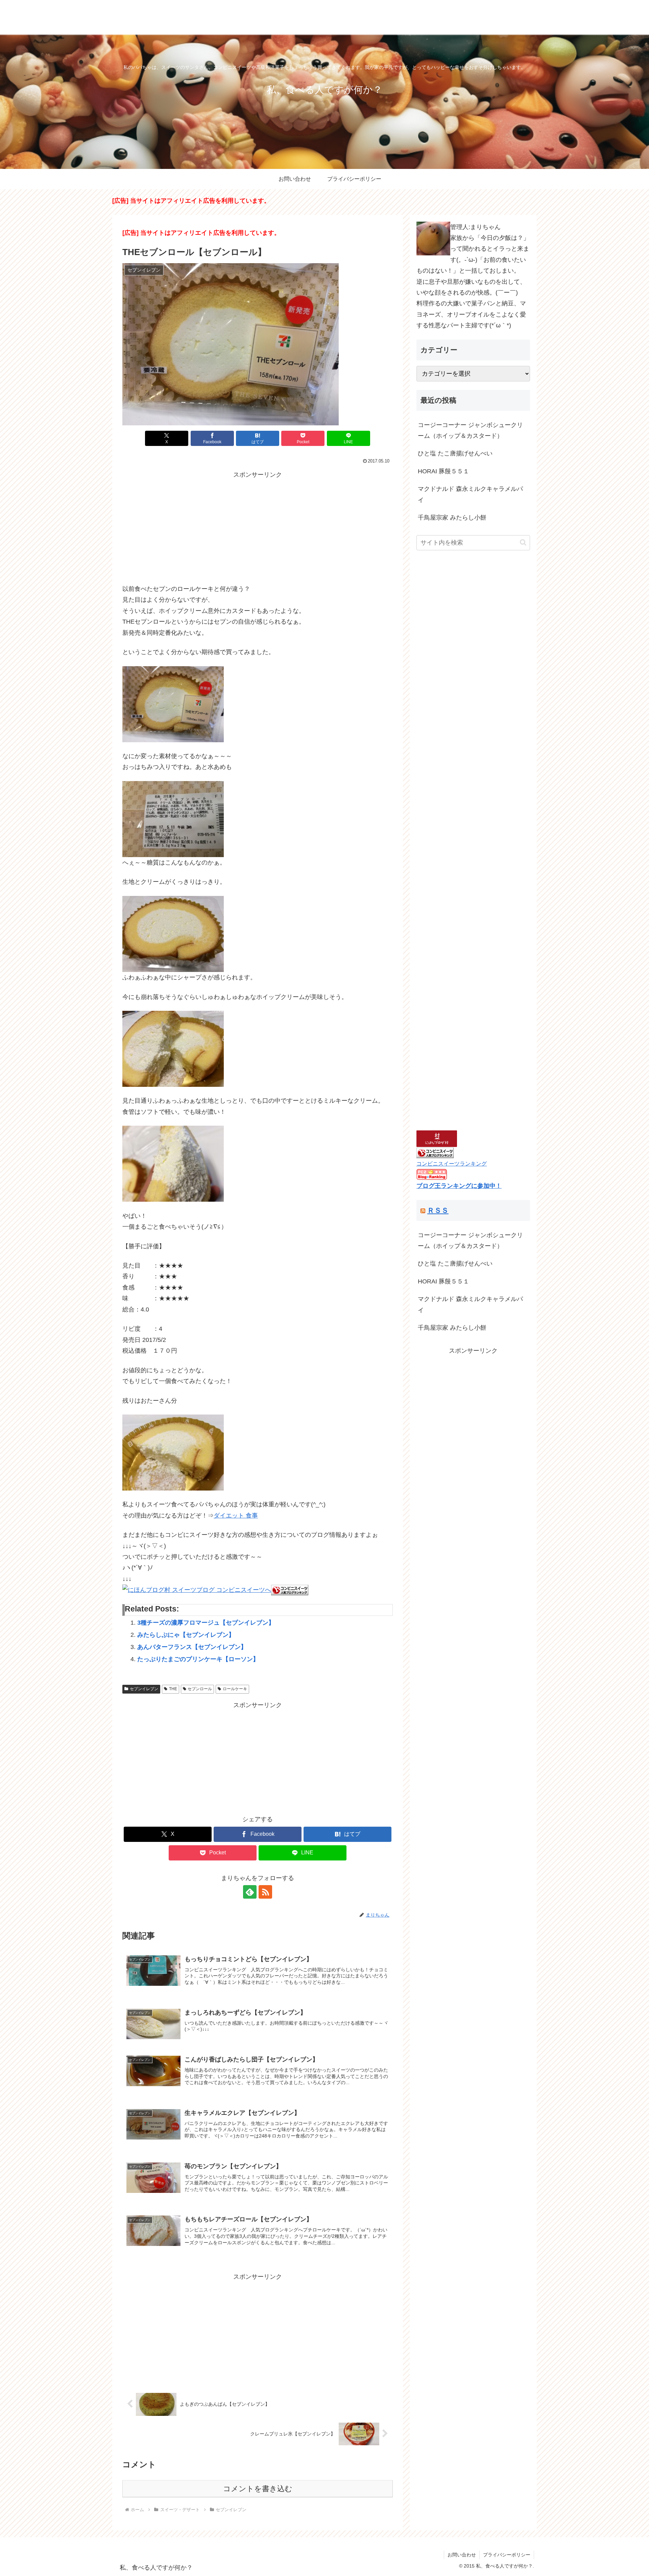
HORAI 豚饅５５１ (443, 471)
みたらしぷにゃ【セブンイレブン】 (186, 1635)
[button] (523, 542)
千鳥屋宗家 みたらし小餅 (452, 518)
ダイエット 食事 (236, 1516)
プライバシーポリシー (507, 2555)
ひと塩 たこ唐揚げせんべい (455, 453)
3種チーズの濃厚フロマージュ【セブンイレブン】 (206, 1623)
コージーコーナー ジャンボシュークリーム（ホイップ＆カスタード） (470, 430)
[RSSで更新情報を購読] (265, 1892)
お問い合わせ (462, 2555)
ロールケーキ (235, 1689)
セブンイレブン (144, 1689)
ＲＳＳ (438, 1210)
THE (173, 1689)
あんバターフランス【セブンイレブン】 (192, 1647)
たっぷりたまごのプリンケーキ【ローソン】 (198, 1659)
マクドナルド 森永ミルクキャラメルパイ (470, 494)
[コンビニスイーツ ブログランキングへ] (290, 1590)
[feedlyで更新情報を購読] (250, 1892)
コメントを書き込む (258, 2489)
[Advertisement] (258, 528)
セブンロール (200, 1689)
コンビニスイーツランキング (452, 1164)
